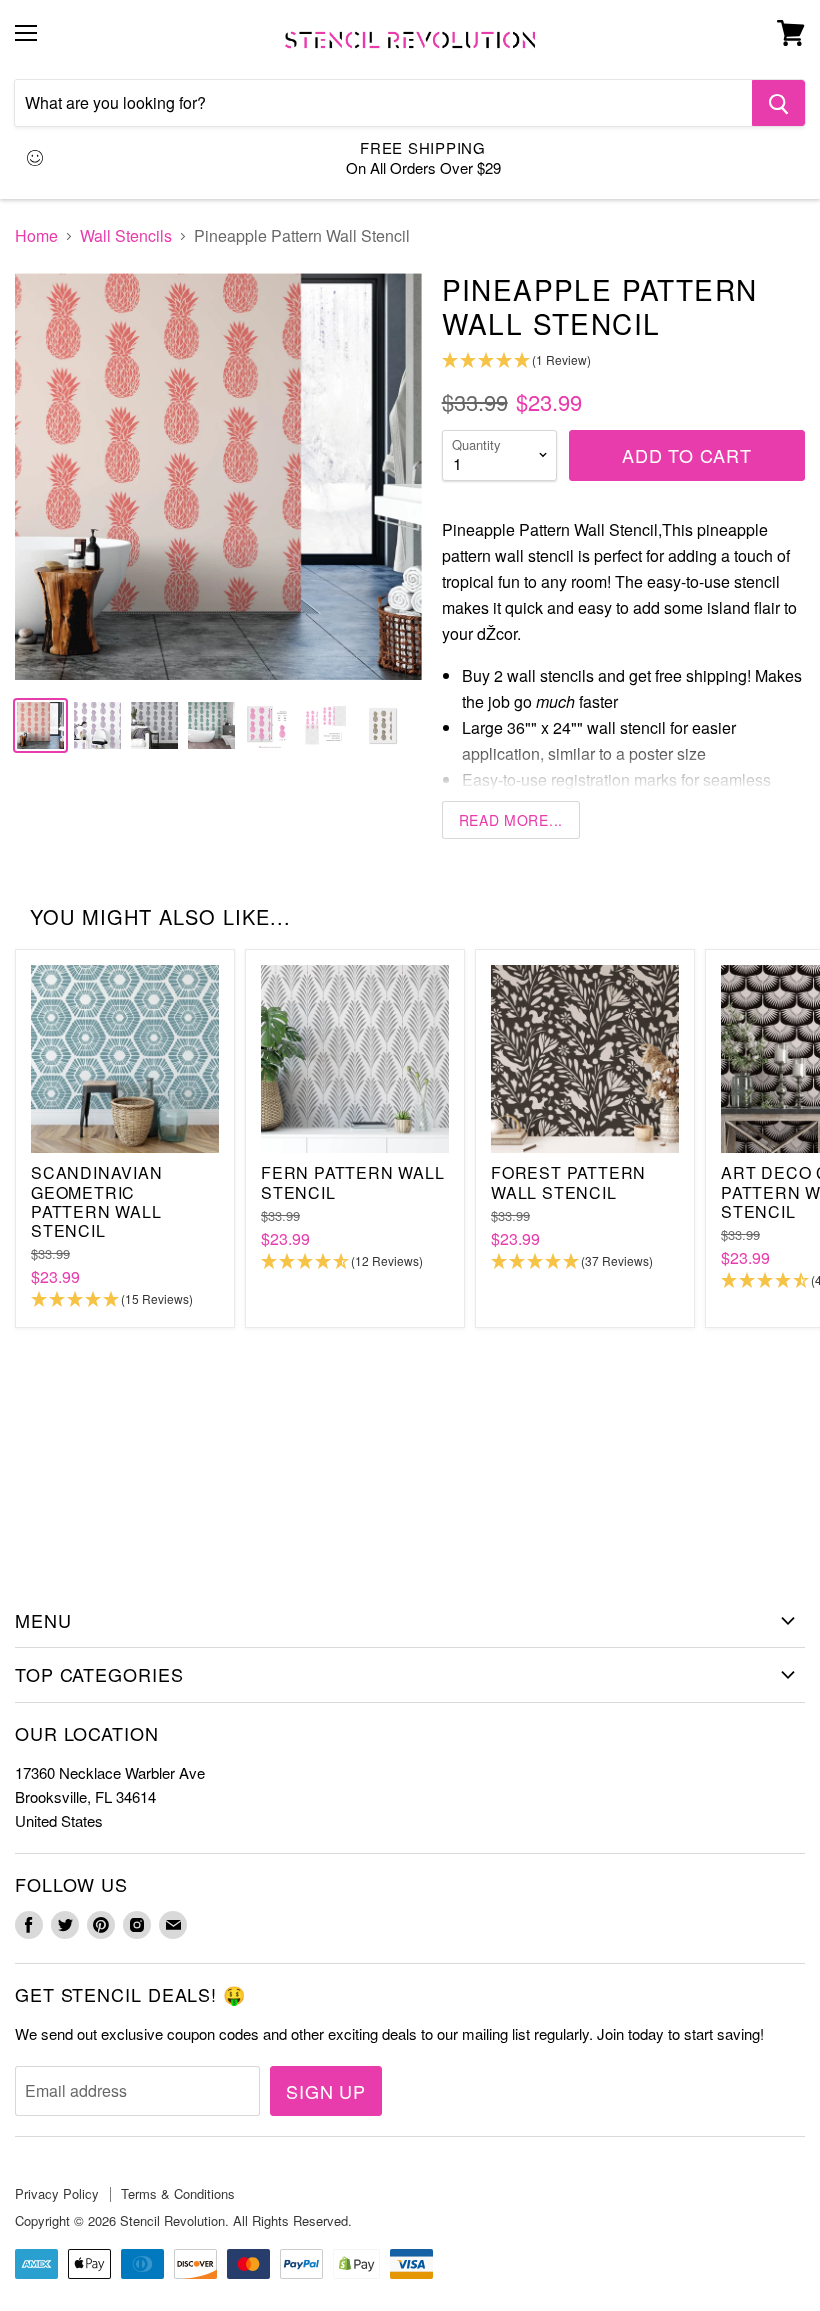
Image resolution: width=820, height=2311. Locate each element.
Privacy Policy (57, 2193)
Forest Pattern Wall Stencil (568, 1182)
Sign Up (326, 2091)
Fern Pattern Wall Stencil (353, 1182)
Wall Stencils (126, 236)
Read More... (511, 820)
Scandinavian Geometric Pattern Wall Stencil (97, 1201)
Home (36, 236)
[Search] (778, 103)
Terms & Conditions (178, 2193)
